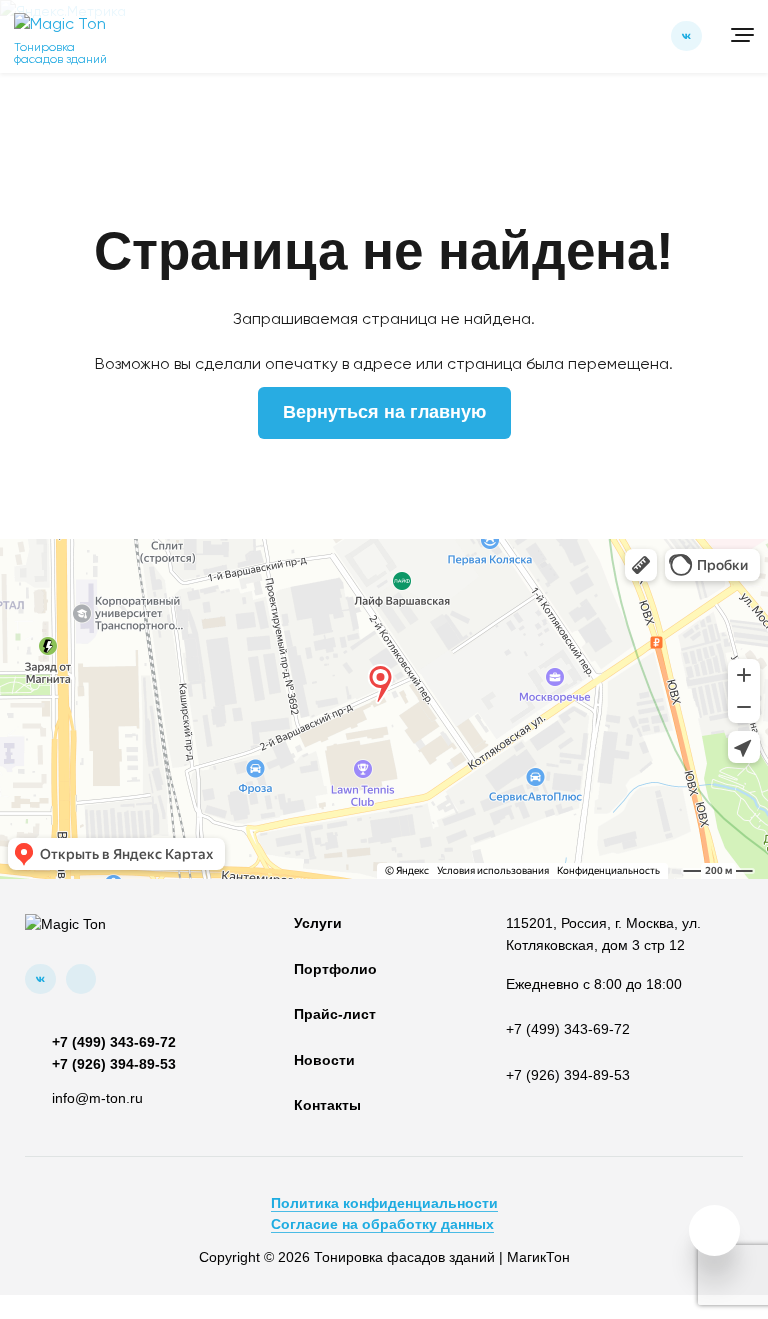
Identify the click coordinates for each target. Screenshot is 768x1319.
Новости (324, 1060)
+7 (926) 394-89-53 (114, 1064)
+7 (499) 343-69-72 (114, 1042)
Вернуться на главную (384, 412)
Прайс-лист (335, 1014)
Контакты (327, 1105)
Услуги (318, 923)
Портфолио (335, 969)
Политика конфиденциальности (384, 1203)
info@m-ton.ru (97, 1098)
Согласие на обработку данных (382, 1224)
